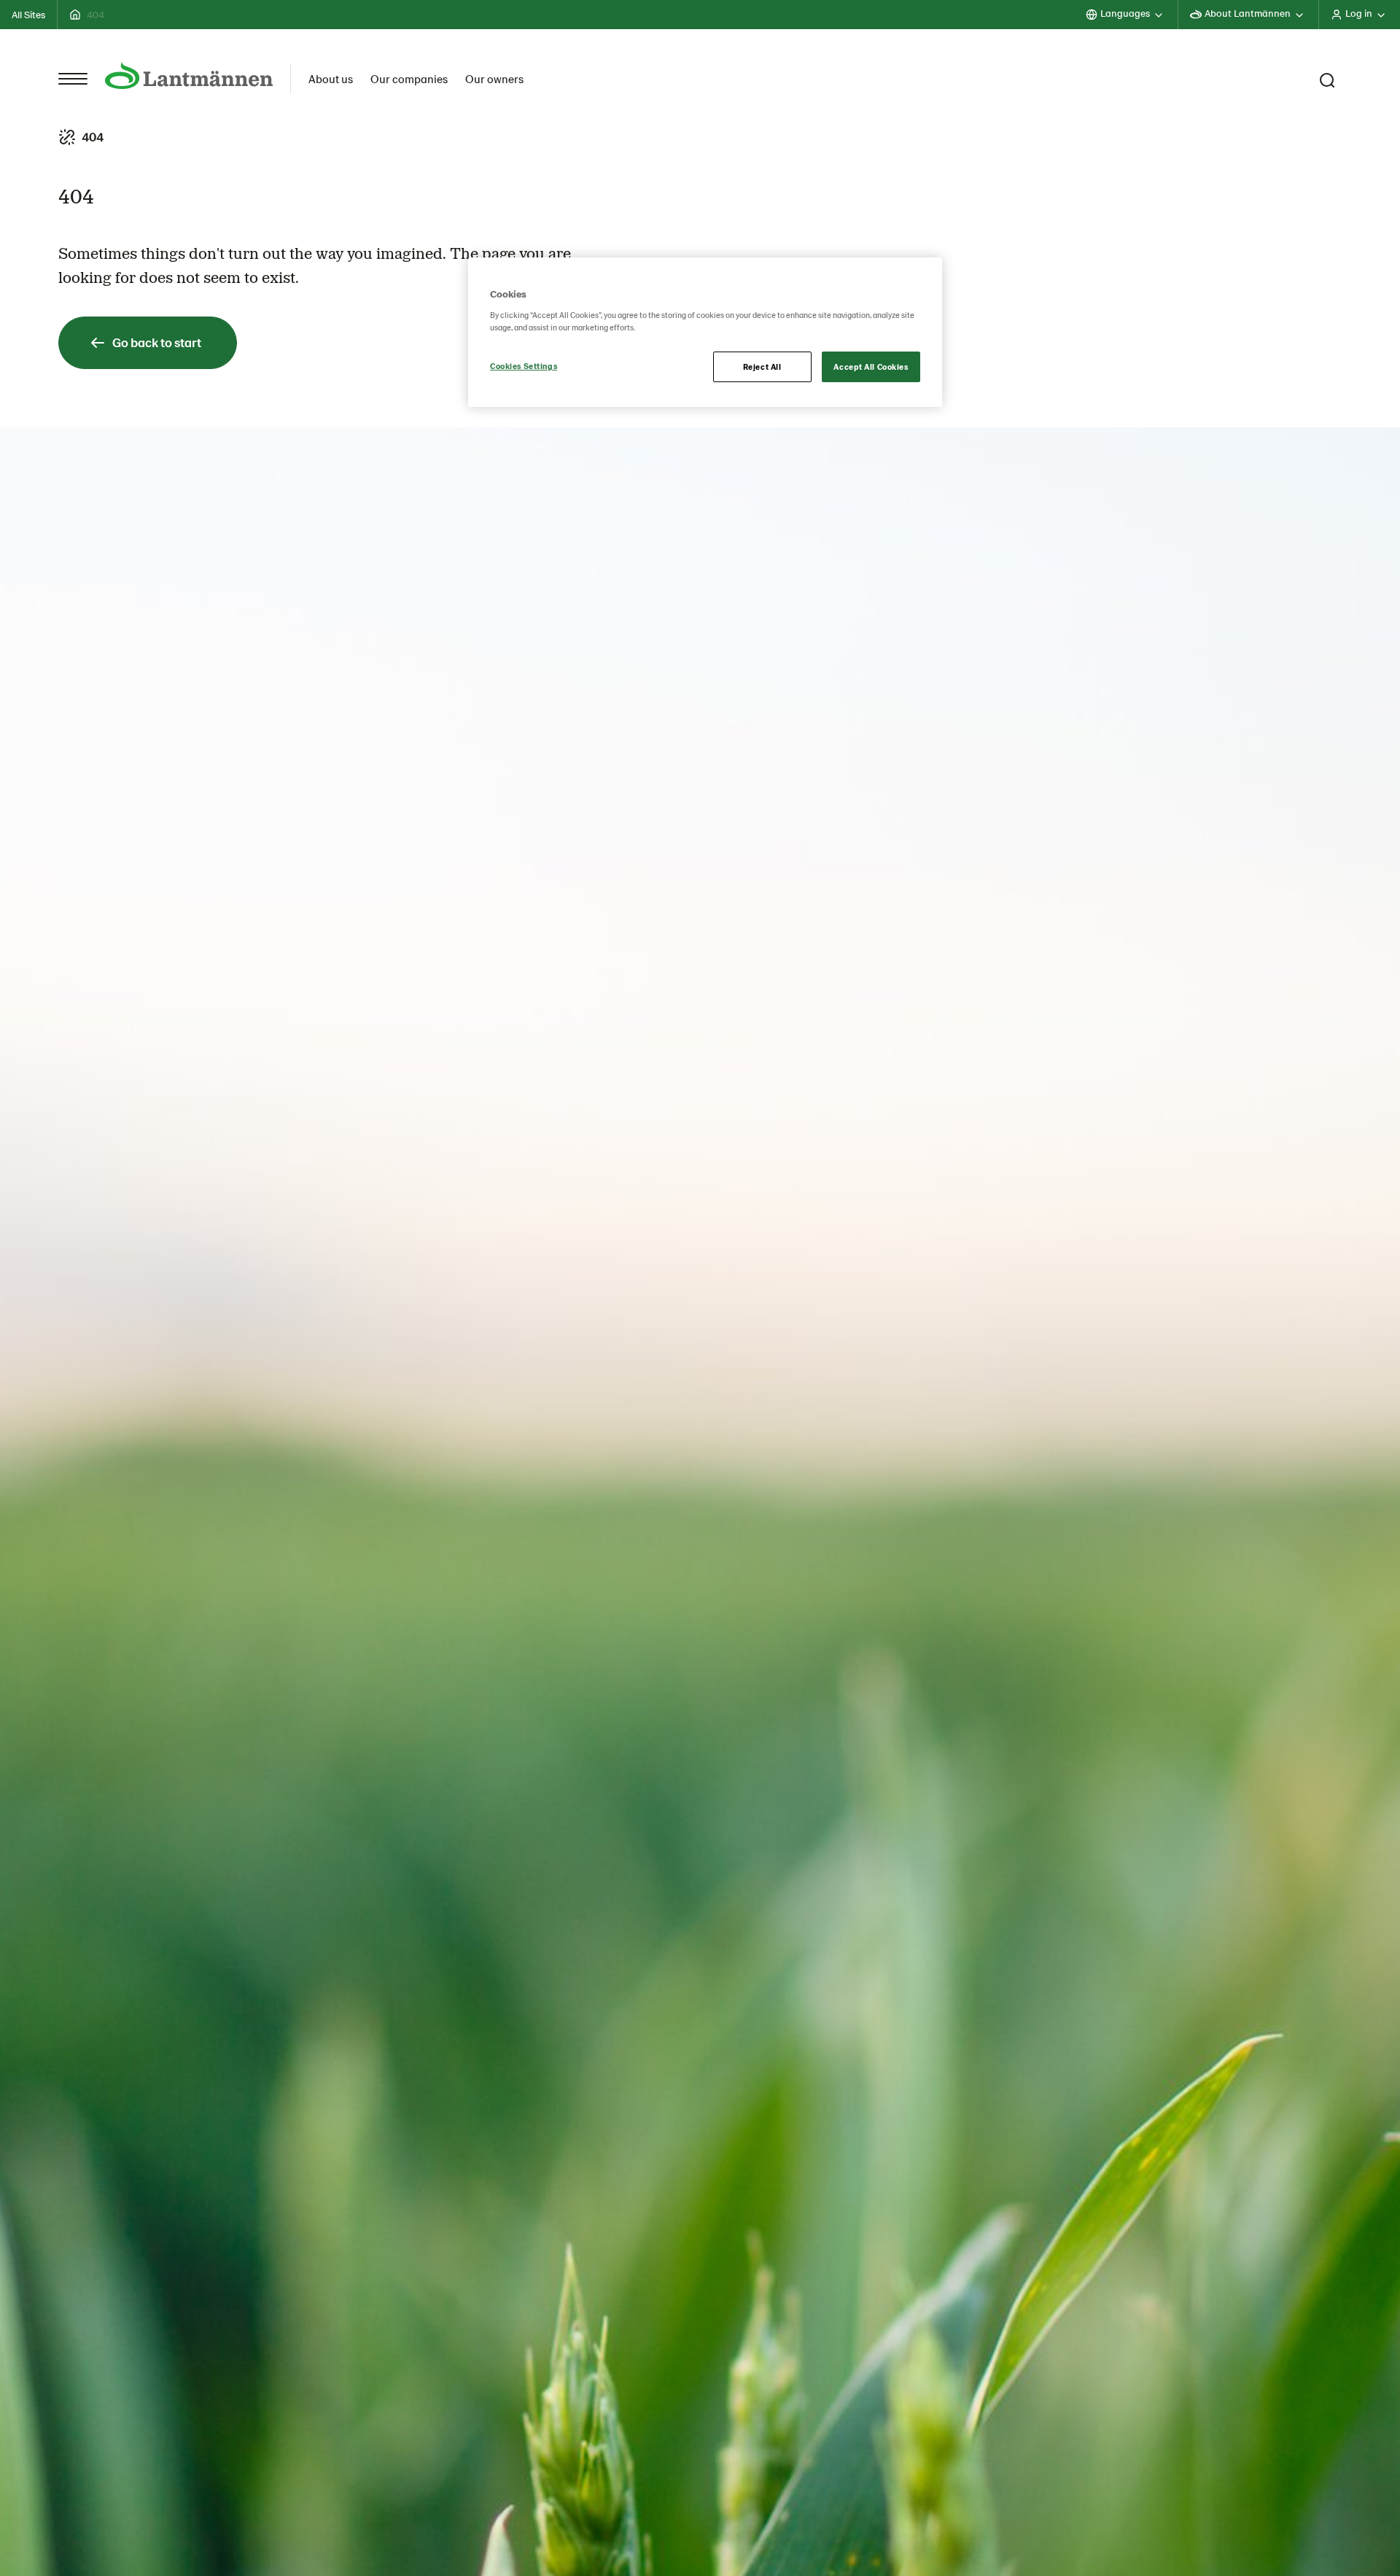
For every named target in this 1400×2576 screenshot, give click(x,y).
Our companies (409, 78)
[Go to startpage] (189, 75)
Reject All (762, 366)
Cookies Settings (524, 366)
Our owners (494, 78)
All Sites (28, 14)
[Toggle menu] (73, 79)
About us (331, 78)
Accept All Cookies (871, 366)
